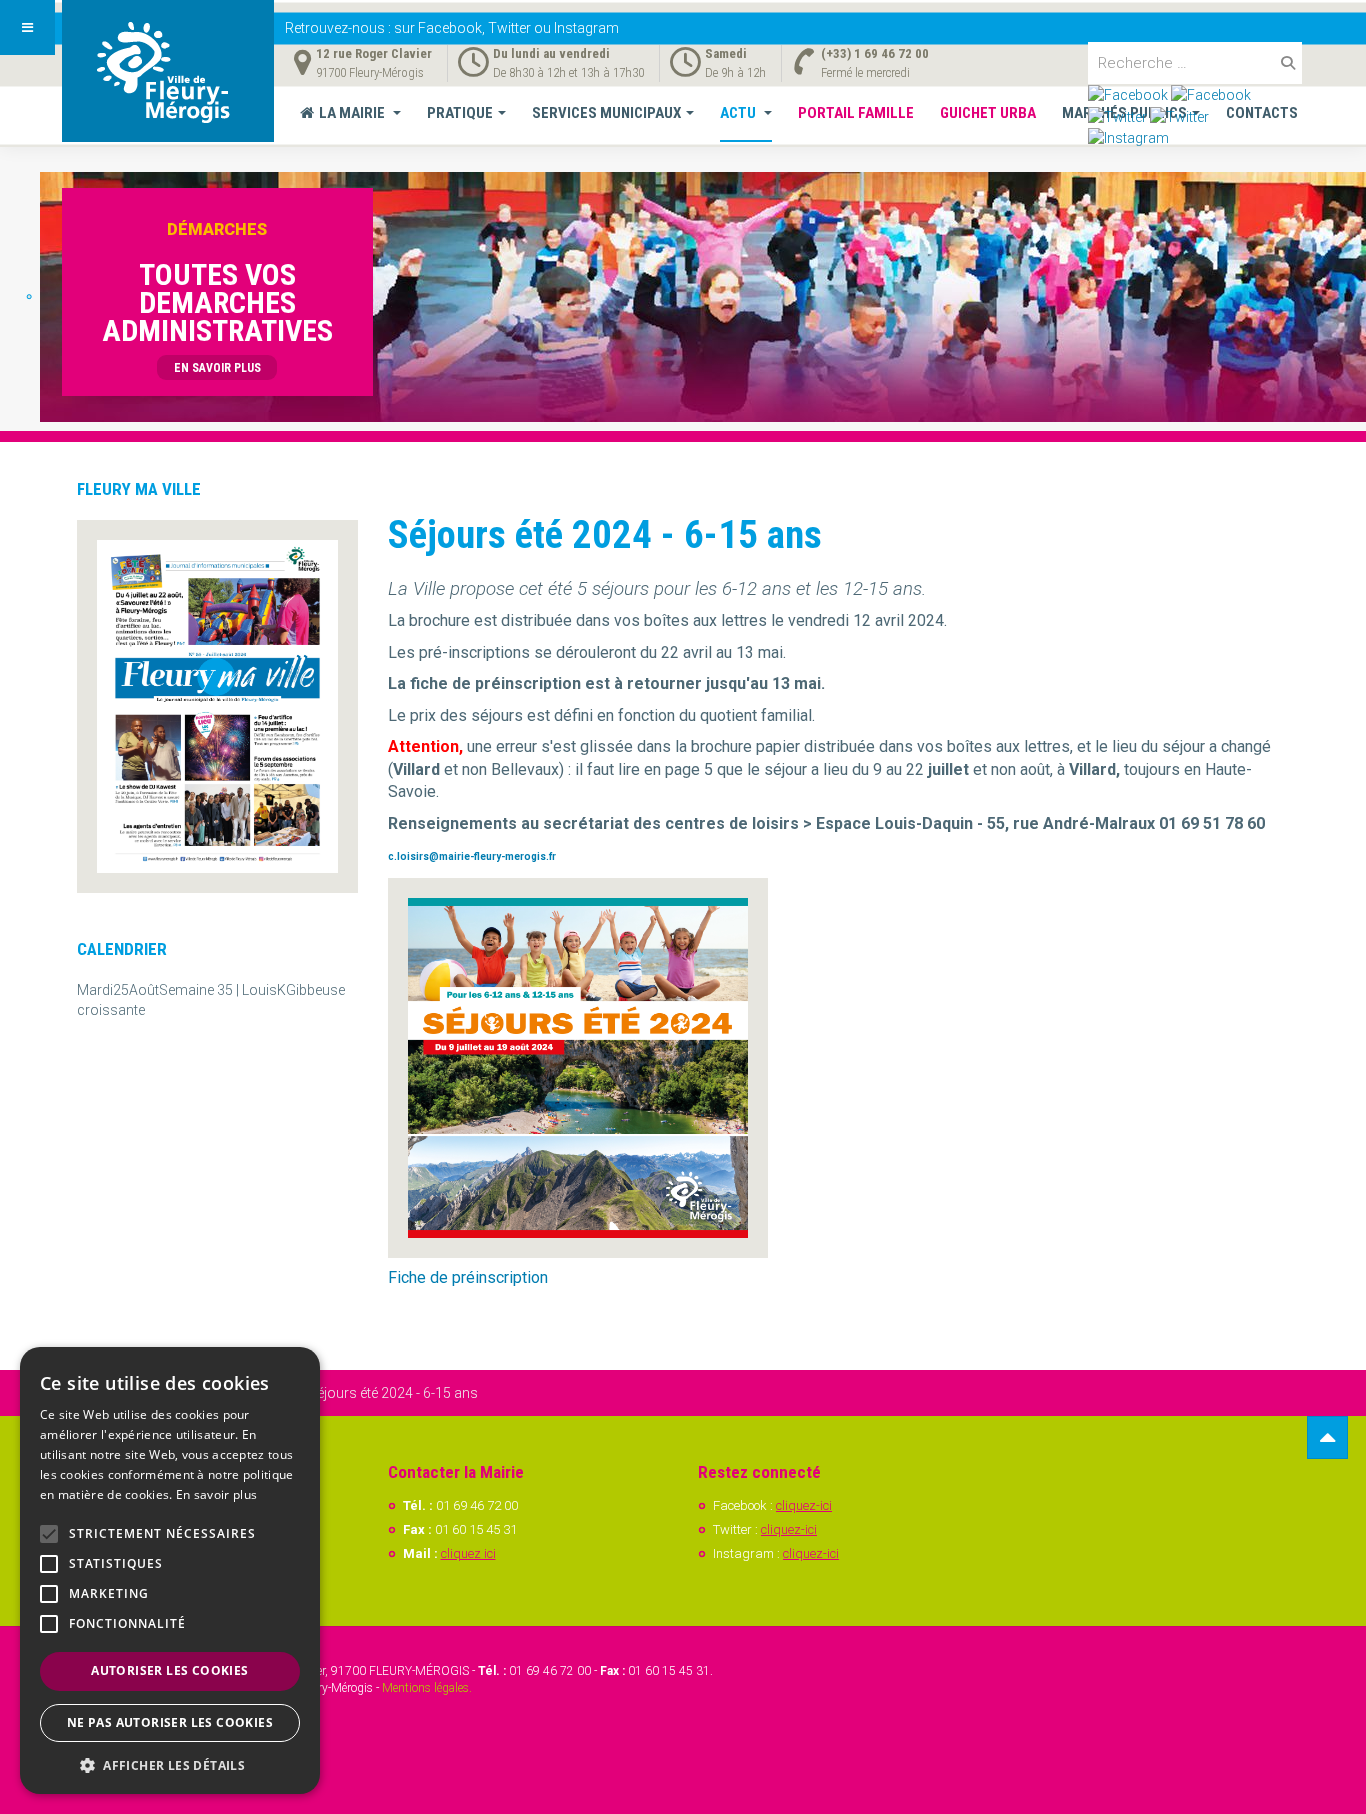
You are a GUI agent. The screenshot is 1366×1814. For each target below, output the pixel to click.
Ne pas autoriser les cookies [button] (170, 1722)
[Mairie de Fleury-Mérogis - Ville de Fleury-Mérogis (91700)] (168, 71)
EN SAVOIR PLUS (217, 368)
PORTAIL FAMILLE (856, 113)
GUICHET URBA (988, 113)
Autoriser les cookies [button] (169, 1670)
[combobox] (1195, 63)
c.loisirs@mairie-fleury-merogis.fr (472, 856)
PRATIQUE (460, 113)
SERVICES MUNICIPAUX (606, 113)
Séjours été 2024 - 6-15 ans (605, 535)
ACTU (739, 113)
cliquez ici (468, 1553)
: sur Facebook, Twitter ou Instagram (452, 28)
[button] (170, 1764)
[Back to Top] (1327, 1437)
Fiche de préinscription (468, 1277)
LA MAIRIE (353, 113)
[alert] (170, 1570)
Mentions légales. (427, 1688)
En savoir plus (216, 1494)
